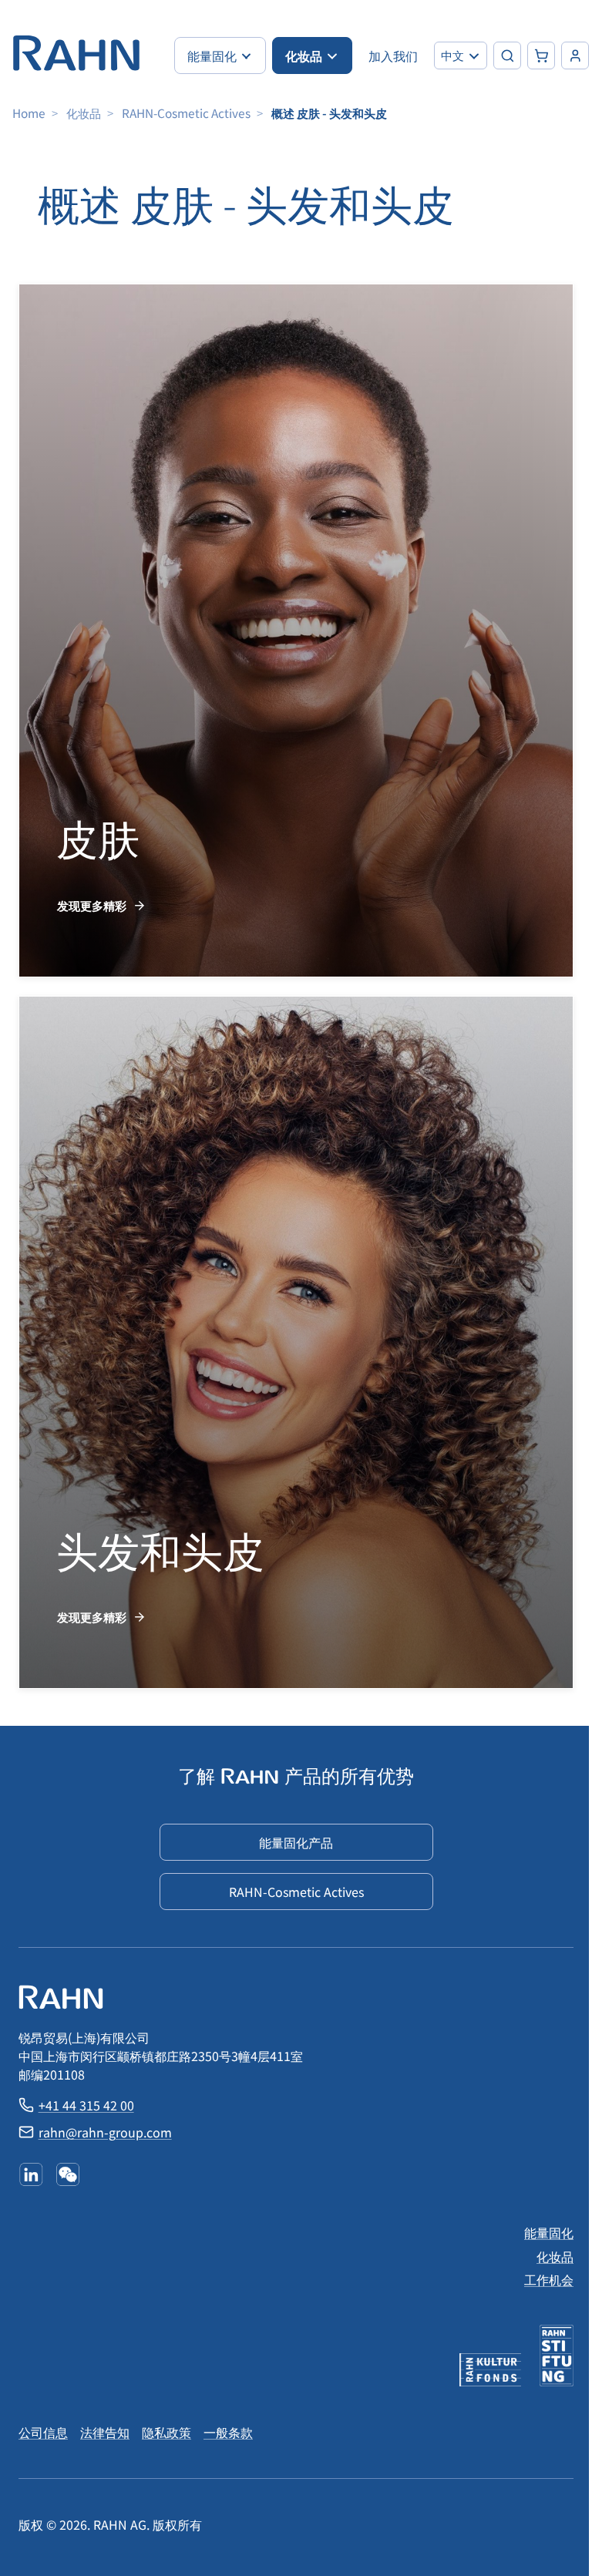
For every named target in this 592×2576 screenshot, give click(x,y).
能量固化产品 (296, 1842)
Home (29, 113)
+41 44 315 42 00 (86, 2105)
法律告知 (105, 2432)
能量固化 (549, 2232)
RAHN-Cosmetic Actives (186, 113)
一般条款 (228, 2432)
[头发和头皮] (296, 1343)
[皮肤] (296, 631)
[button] (461, 55)
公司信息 (43, 2432)
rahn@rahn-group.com (105, 2132)
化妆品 (84, 113)
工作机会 (549, 2279)
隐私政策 (166, 2432)
